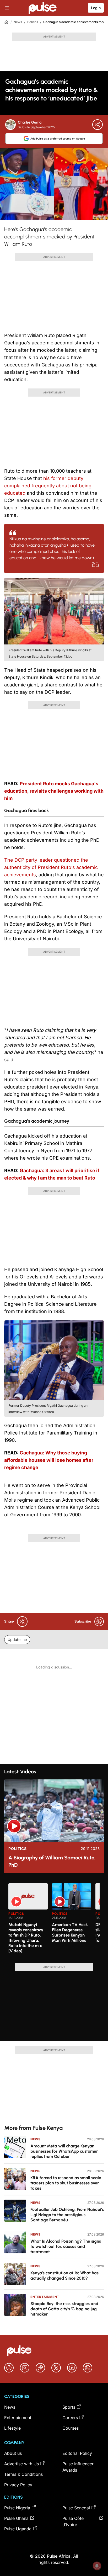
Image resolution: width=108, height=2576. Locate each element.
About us (13, 2453)
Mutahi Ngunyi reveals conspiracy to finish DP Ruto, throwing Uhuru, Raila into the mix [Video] (26, 1938)
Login (96, 8)
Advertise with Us (21, 2464)
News (18, 22)
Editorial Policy (77, 2453)
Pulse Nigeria (17, 2508)
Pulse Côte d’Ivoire (73, 2521)
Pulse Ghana (16, 2518)
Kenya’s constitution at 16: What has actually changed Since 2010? (64, 2276)
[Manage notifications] (97, 2566)
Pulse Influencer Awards (78, 2467)
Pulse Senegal (76, 2508)
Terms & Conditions (23, 2474)
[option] (28, 1921)
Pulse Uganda (18, 2529)
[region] (54, 1920)
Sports (69, 2407)
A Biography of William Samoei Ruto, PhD (52, 1861)
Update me (17, 1639)
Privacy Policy (18, 2485)
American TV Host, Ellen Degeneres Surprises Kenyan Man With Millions (70, 1932)
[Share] (98, 125)
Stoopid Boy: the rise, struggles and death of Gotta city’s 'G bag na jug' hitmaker (64, 2309)
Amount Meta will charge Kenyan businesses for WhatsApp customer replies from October (64, 2151)
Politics (33, 22)
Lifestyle (12, 2428)
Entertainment (45, 2297)
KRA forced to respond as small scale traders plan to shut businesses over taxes (66, 2183)
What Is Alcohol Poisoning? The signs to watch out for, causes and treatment (66, 2246)
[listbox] (54, 1920)
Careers (70, 2418)
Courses (71, 2428)
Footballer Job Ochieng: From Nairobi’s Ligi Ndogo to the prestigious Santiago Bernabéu (67, 2215)
